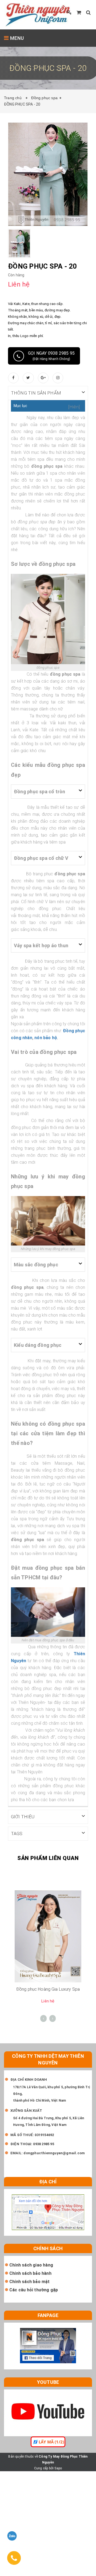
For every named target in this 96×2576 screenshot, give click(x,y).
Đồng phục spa (44, 98)
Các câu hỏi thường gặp (34, 2290)
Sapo (58, 2468)
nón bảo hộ (46, 1038)
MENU (16, 38)
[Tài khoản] (69, 12)
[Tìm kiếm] (88, 12)
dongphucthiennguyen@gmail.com (54, 2153)
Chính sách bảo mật (30, 2282)
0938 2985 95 (43, 2144)
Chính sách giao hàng (31, 2265)
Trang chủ (14, 98)
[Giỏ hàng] (79, 12)
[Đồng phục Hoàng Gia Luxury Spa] (48, 1936)
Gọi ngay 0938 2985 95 (51, 356)
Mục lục (20, 406)
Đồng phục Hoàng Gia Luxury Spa (48, 1989)
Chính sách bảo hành (30, 2273)
